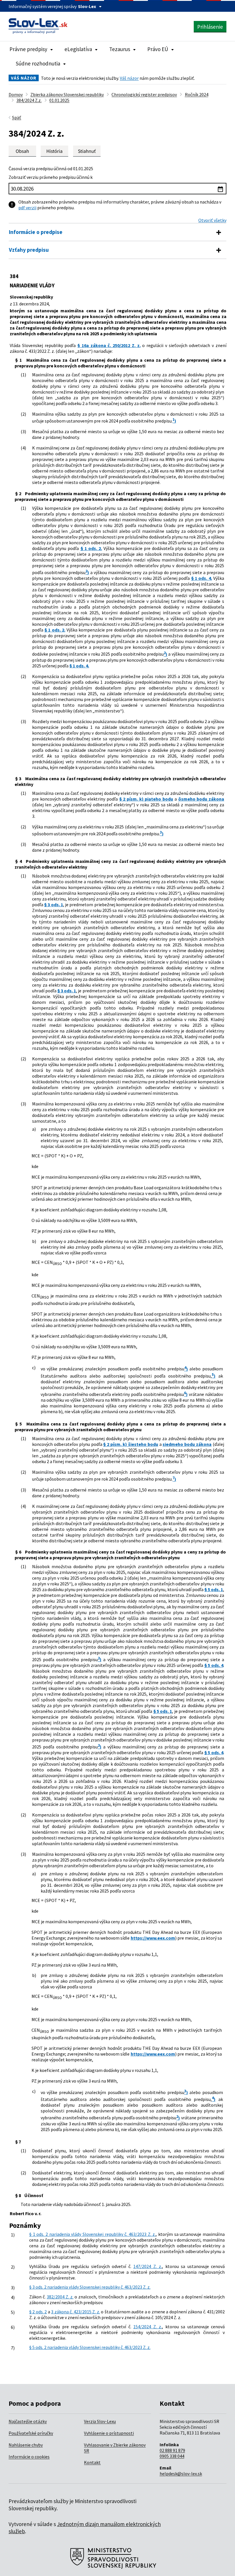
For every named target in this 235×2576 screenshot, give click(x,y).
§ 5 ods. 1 (214, 1589)
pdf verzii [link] (27, 208)
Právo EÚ (158, 49)
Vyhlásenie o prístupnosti (109, 2433)
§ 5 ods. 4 (214, 1665)
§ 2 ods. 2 (38, 2312)
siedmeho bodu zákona (187, 1444)
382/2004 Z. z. (60, 2297)
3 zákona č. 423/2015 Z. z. (75, 2312)
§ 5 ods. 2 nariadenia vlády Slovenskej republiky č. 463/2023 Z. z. (90, 2347)
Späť (17, 117)
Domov (16, 94)
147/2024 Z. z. (148, 2266)
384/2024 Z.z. (29, 100)
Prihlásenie (210, 27)
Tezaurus (120, 49)
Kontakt (92, 2462)
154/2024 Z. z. (148, 2327)
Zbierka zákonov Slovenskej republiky (67, 94)
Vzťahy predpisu (29, 250)
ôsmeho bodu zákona (201, 799)
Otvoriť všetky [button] (212, 220)
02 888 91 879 (172, 2450)
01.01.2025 (59, 100)
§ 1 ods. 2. (91, 548)
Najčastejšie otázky (28, 2421)
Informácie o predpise (36, 232)
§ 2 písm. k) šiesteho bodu (131, 1444)
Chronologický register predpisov (144, 94)
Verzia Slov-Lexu (100, 2421)
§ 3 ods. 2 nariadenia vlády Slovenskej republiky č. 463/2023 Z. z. (90, 2287)
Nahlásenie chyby (26, 2445)
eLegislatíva (78, 49)
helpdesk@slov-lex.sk (181, 2474)
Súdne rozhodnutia (38, 63)
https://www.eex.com (153, 1938)
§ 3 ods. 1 (54, 904)
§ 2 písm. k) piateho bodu (146, 799)
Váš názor (129, 78)
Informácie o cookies (29, 2457)
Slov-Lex (87, 6)
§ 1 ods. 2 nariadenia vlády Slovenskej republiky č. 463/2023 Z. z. (92, 2234)
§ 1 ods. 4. (202, 578)
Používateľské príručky (31, 2433)
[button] (87, 151)
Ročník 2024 (197, 94)
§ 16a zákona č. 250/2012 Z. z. (109, 345)
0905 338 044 (172, 2456)
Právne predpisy (28, 49)
